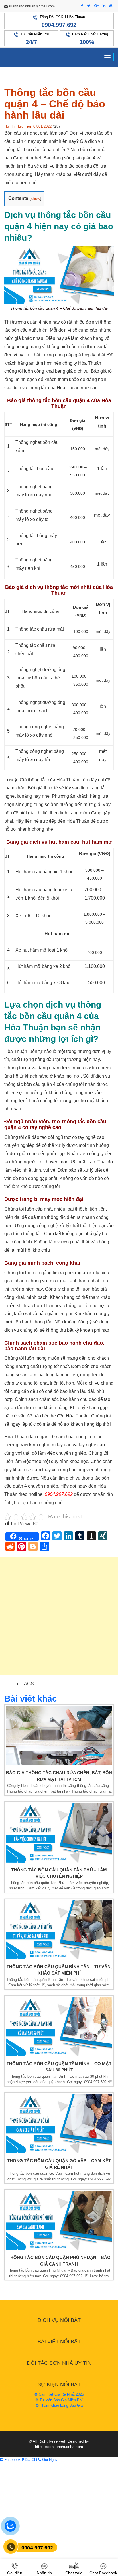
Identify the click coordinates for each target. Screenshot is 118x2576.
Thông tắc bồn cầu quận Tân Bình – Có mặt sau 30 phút (59, 2067)
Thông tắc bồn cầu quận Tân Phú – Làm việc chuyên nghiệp (59, 1873)
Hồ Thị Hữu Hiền (18, 126)
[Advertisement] (59, 1619)
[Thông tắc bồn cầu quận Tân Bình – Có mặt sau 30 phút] (59, 2027)
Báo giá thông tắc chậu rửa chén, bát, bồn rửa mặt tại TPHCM (59, 1776)
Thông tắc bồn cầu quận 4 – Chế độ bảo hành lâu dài (55, 104)
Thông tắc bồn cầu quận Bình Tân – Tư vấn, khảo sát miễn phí (59, 1970)
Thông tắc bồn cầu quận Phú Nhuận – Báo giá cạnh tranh (59, 2261)
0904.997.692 (59, 25)
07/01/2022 (42, 126)
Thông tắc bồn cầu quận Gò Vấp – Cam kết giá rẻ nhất (59, 2164)
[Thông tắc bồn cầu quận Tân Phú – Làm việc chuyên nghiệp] (59, 1833)
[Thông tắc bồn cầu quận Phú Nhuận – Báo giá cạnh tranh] (59, 2221)
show (35, 198)
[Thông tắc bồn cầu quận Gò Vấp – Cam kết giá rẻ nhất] (59, 2124)
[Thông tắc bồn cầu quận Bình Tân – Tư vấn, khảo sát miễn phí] (59, 1930)
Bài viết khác (31, 1699)
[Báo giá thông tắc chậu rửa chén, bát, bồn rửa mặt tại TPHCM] (59, 1736)
